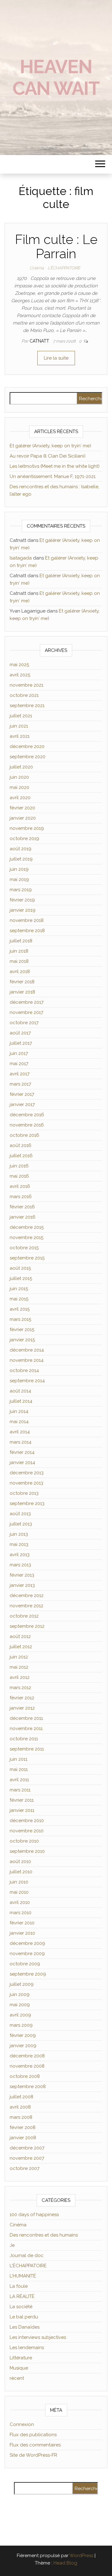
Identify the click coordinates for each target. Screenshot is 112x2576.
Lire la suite (56, 358)
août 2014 (20, 1391)
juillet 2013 (21, 1524)
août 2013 (20, 1514)
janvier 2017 (22, 1104)
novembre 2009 (27, 1954)
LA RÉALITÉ (22, 2296)
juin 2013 (19, 1534)
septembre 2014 (27, 1381)
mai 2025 (19, 665)
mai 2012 (19, 1667)
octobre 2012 (24, 1616)
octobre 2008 (25, 2076)
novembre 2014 (27, 1360)
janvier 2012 (22, 1708)
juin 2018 (19, 951)
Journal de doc (27, 2255)
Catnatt (40, 341)
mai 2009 (20, 2005)
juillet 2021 (21, 716)
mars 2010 (21, 1913)
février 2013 (22, 1575)
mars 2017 (20, 1084)
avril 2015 (20, 1309)
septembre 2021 (27, 706)
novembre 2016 (27, 1125)
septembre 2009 (28, 1974)
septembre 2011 (27, 1749)
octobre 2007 (25, 2168)
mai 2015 (19, 1299)
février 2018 (22, 982)
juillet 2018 (21, 941)
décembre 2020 (27, 746)
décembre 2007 (27, 2148)
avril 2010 (20, 1902)
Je (12, 2245)
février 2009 (23, 2035)
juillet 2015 (21, 1278)
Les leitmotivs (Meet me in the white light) (55, 466)
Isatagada (21, 558)
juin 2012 (19, 1657)
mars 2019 (21, 890)
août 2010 (20, 1861)
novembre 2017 (26, 1012)
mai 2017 (19, 1064)
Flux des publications (33, 2435)
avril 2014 (20, 1432)
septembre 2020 (28, 757)
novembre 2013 (26, 1483)
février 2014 (22, 1452)
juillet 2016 (21, 1156)
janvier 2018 (22, 992)
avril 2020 (20, 798)
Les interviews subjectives (38, 2337)
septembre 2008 (28, 2087)
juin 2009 (20, 1994)
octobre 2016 (24, 1135)
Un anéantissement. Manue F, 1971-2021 (53, 476)
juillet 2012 (21, 1647)
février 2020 (22, 808)
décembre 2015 (27, 1227)
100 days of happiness (34, 2215)
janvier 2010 (22, 1933)
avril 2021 (20, 736)
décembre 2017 (27, 1002)
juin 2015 (19, 1289)
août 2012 (20, 1636)
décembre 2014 (27, 1350)
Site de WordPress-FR (33, 2455)
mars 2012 (20, 1688)
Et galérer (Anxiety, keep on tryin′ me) (50, 446)
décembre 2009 (27, 1943)
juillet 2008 (21, 2097)
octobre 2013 (24, 1493)
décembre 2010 (27, 1821)
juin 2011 (19, 1759)
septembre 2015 (27, 1258)
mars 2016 (21, 1197)
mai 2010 (19, 1892)
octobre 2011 (24, 1739)
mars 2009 (21, 2025)
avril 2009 (20, 2015)
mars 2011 (20, 1790)
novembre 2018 (27, 920)
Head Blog (65, 2563)
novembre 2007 (27, 2158)
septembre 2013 (27, 1503)
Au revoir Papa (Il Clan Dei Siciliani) (48, 456)
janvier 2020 (23, 818)
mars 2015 (20, 1319)
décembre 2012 (27, 1596)
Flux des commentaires (35, 2445)
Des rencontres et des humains (44, 2235)
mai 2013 (19, 1544)
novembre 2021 (26, 685)
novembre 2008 (27, 2066)
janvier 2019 (23, 910)
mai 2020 (19, 787)
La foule (19, 2286)
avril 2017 (20, 1074)
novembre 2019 (27, 828)
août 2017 (20, 1033)
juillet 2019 (21, 859)
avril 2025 (20, 675)
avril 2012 (20, 1677)
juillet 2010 (21, 1872)
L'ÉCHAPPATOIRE (64, 268)
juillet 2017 (21, 1043)
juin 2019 (19, 869)
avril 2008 (20, 2107)
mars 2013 (20, 1565)
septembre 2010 (27, 1851)
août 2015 (20, 1268)
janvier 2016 (23, 1217)
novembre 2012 (26, 1606)
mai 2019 (19, 879)
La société (21, 2307)
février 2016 (22, 1207)
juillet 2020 (21, 767)
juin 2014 (19, 1411)
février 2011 (22, 1800)
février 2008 (23, 2127)
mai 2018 (19, 961)
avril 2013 (20, 1555)
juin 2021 (19, 726)
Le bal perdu (24, 2317)
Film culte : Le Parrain (56, 247)
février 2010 (22, 1923)
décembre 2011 (26, 1718)
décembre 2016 (27, 1115)
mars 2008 (21, 2117)
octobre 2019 (24, 839)
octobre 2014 (24, 1370)
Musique (19, 2368)
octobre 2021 (24, 695)
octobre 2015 (24, 1248)
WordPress (81, 2556)
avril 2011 (19, 1780)
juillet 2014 (21, 1401)
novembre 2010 (27, 1831)
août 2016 (21, 1145)
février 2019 (22, 900)
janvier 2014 (22, 1463)
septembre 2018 (27, 931)
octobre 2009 (25, 1964)
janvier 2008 (23, 2138)
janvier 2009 (23, 2046)
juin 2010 (19, 1882)
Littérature (21, 2358)
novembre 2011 (26, 1728)
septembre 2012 (27, 1626)
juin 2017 (19, 1053)
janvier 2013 (22, 1585)
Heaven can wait (56, 77)
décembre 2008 (27, 2056)
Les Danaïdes (25, 2327)
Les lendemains (27, 2348)
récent (17, 2378)
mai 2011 (19, 1769)
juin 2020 (19, 777)
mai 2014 (19, 1422)
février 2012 (22, 1698)
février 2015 (22, 1330)
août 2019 (21, 849)
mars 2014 (21, 1442)
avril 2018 (20, 972)
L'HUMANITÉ (23, 2276)
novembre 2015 (26, 1237)
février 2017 (22, 1094)
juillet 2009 (22, 1984)
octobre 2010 (24, 1841)
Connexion (22, 2424)
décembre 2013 (27, 1473)
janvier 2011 (22, 1810)
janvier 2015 (22, 1340)
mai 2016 (19, 1176)
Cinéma (37, 268)
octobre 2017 (24, 1023)
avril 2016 (20, 1186)
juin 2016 (19, 1166)
